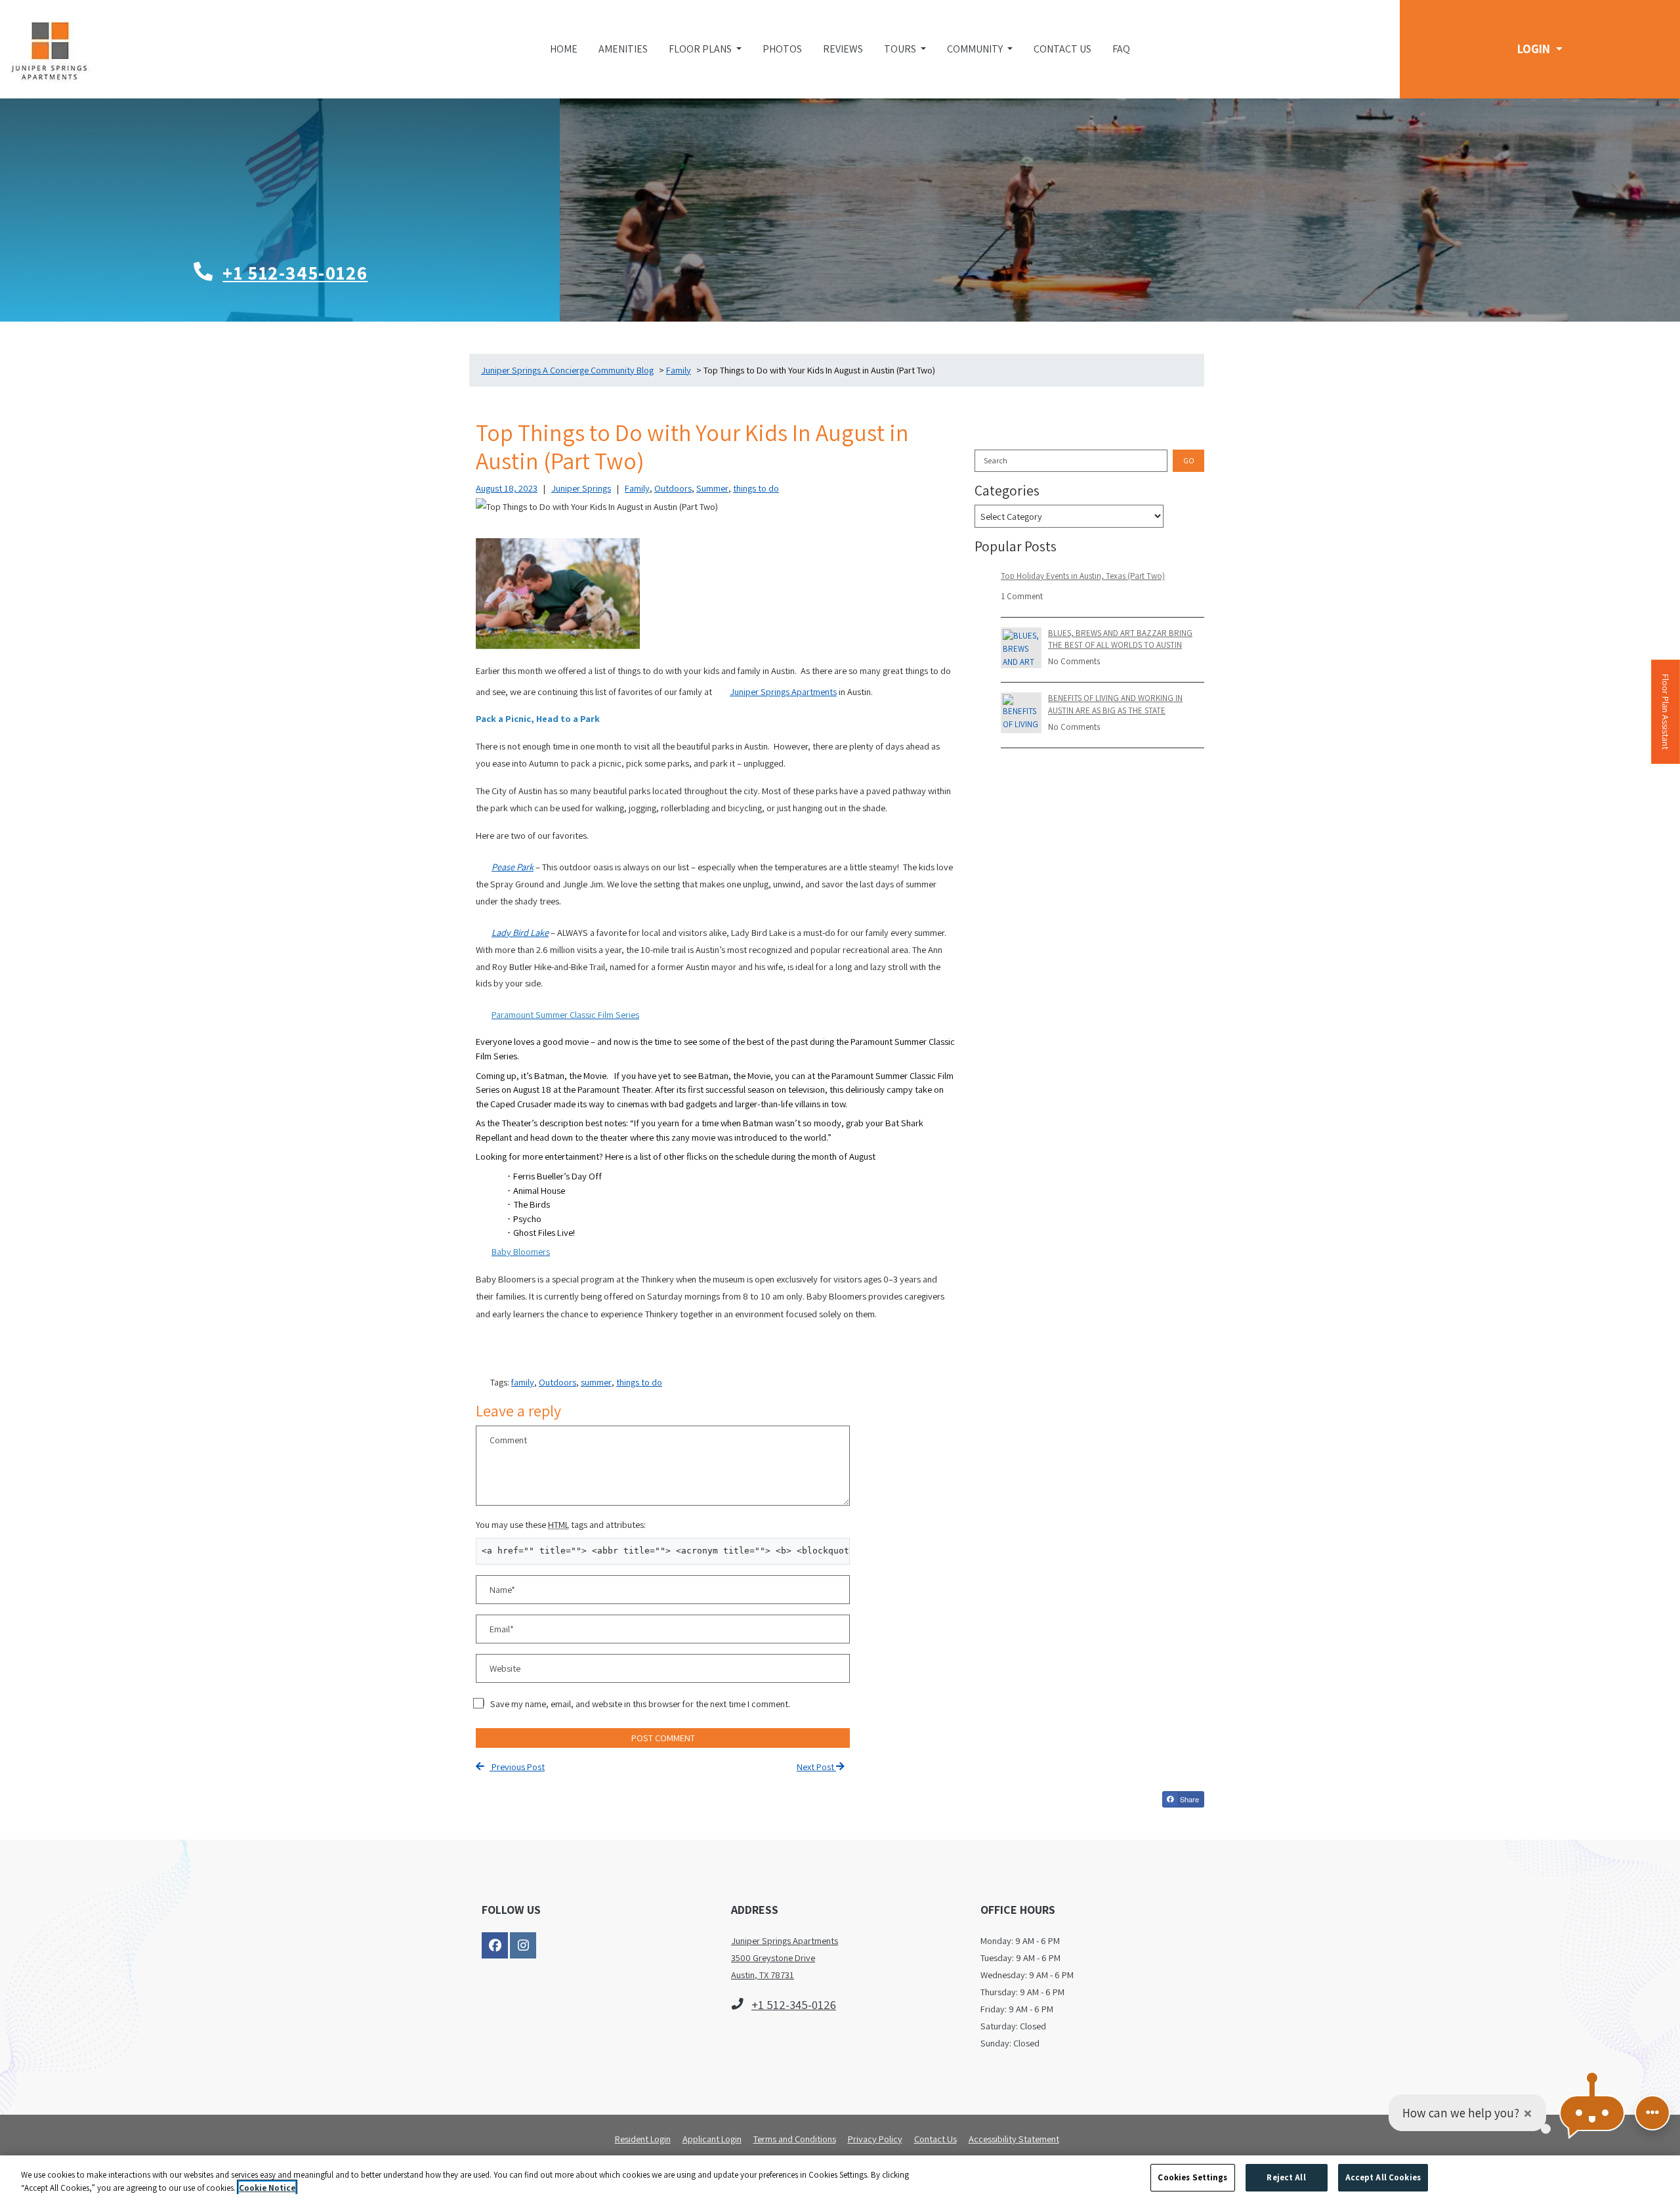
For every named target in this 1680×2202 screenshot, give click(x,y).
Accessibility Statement (1014, 2138)
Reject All (1286, 2177)
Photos (782, 49)
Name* (502, 1589)
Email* (502, 1629)
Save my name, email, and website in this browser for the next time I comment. (640, 1704)
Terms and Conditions (795, 2138)
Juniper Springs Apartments (783, 691)
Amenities (623, 49)
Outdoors (673, 488)
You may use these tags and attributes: (561, 1524)
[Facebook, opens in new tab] (495, 1945)
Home (564, 49)
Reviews (843, 49)
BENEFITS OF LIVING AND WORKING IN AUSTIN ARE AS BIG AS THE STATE (1115, 704)
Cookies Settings (1192, 2177)
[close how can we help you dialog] (1528, 2113)
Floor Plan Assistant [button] (1666, 718)
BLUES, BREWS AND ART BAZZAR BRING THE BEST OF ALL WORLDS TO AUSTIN (1120, 639)
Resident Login (643, 2138)
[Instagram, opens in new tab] (523, 1945)
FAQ (1121, 49)
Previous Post (517, 1767)
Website (505, 1668)
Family (637, 488)
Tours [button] (901, 49)
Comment (508, 1440)
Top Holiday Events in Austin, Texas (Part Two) (1083, 576)
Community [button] (976, 49)
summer (596, 1382)
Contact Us (1062, 49)
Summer (712, 488)
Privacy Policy (875, 2138)
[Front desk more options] (1652, 2113)
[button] (1540, 49)
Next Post (816, 1767)
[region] (840, 2179)
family (523, 1382)
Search (996, 460)
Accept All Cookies (1383, 2177)
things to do (756, 488)
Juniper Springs (581, 488)
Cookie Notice (267, 2188)
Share (1188, 1799)
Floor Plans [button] (701, 49)
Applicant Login (712, 2138)
